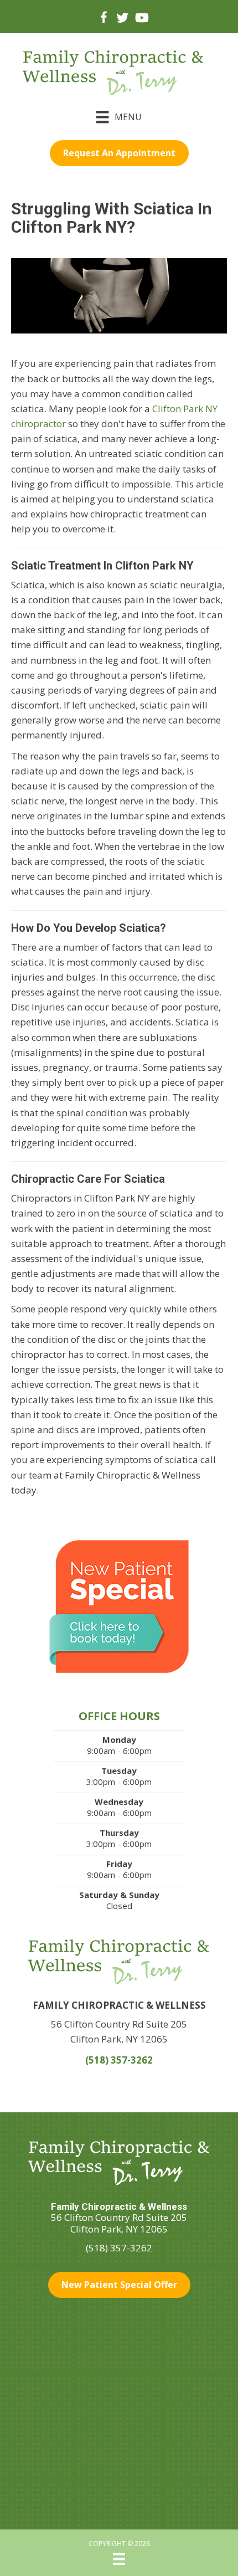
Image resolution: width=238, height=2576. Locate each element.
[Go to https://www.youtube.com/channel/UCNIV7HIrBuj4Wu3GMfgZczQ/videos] (141, 19)
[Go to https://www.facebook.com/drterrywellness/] (104, 19)
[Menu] (119, 2559)
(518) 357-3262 (119, 2060)
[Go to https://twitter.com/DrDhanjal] (122, 19)
